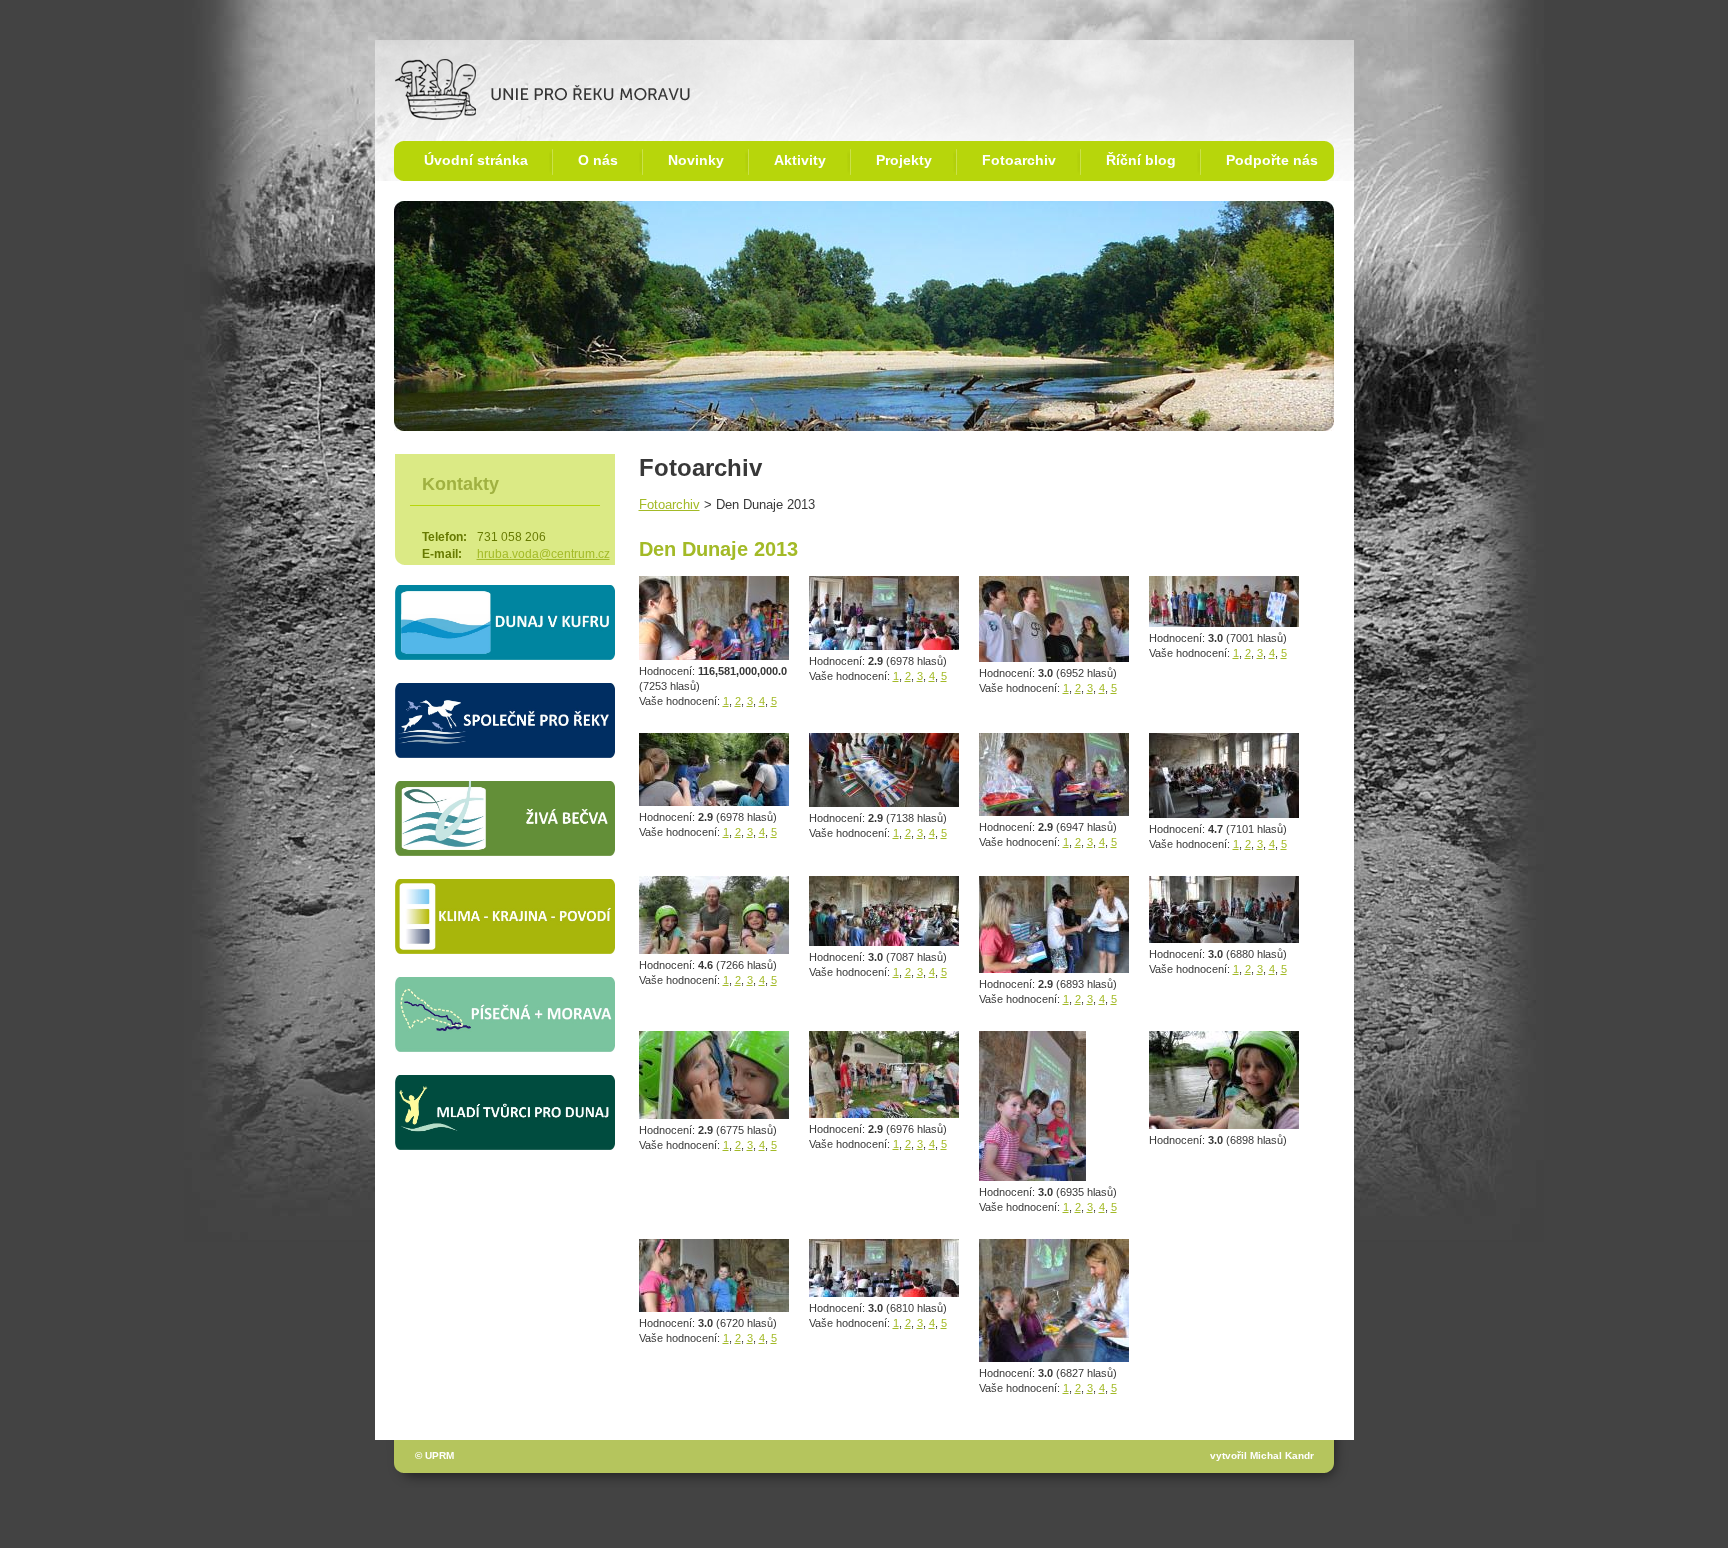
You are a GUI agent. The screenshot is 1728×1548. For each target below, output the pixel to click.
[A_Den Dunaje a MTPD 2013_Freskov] (884, 941)
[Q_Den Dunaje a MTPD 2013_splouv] (714, 801)
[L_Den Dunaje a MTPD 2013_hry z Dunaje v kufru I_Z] (714, 1307)
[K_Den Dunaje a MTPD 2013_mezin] (714, 655)
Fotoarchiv (1019, 160)
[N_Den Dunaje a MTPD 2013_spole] (884, 802)
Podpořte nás (1272, 160)
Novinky (696, 160)
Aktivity (800, 160)
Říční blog (1141, 160)
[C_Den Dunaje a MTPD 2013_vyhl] (884, 645)
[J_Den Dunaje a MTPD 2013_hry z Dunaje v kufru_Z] (1224, 938)
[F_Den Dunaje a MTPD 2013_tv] (1054, 657)
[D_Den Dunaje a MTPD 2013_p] (1054, 1357)
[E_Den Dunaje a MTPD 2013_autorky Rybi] (1054, 811)
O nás (598, 160)
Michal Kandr (1282, 1455)
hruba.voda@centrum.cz (543, 554)
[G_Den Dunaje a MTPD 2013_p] (1054, 968)
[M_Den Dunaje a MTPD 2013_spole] (1224, 622)
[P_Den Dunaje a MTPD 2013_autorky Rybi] (714, 1114)
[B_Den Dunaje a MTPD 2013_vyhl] (884, 1292)
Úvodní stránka (476, 160)
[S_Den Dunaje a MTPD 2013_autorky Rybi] (1224, 1124)
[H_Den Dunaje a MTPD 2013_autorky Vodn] (1032, 1176)
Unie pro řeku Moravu (462, 66)
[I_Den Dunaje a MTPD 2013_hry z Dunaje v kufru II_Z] (1224, 813)
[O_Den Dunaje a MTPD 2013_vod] (884, 1113)
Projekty (904, 160)
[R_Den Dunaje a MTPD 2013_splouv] (714, 949)
